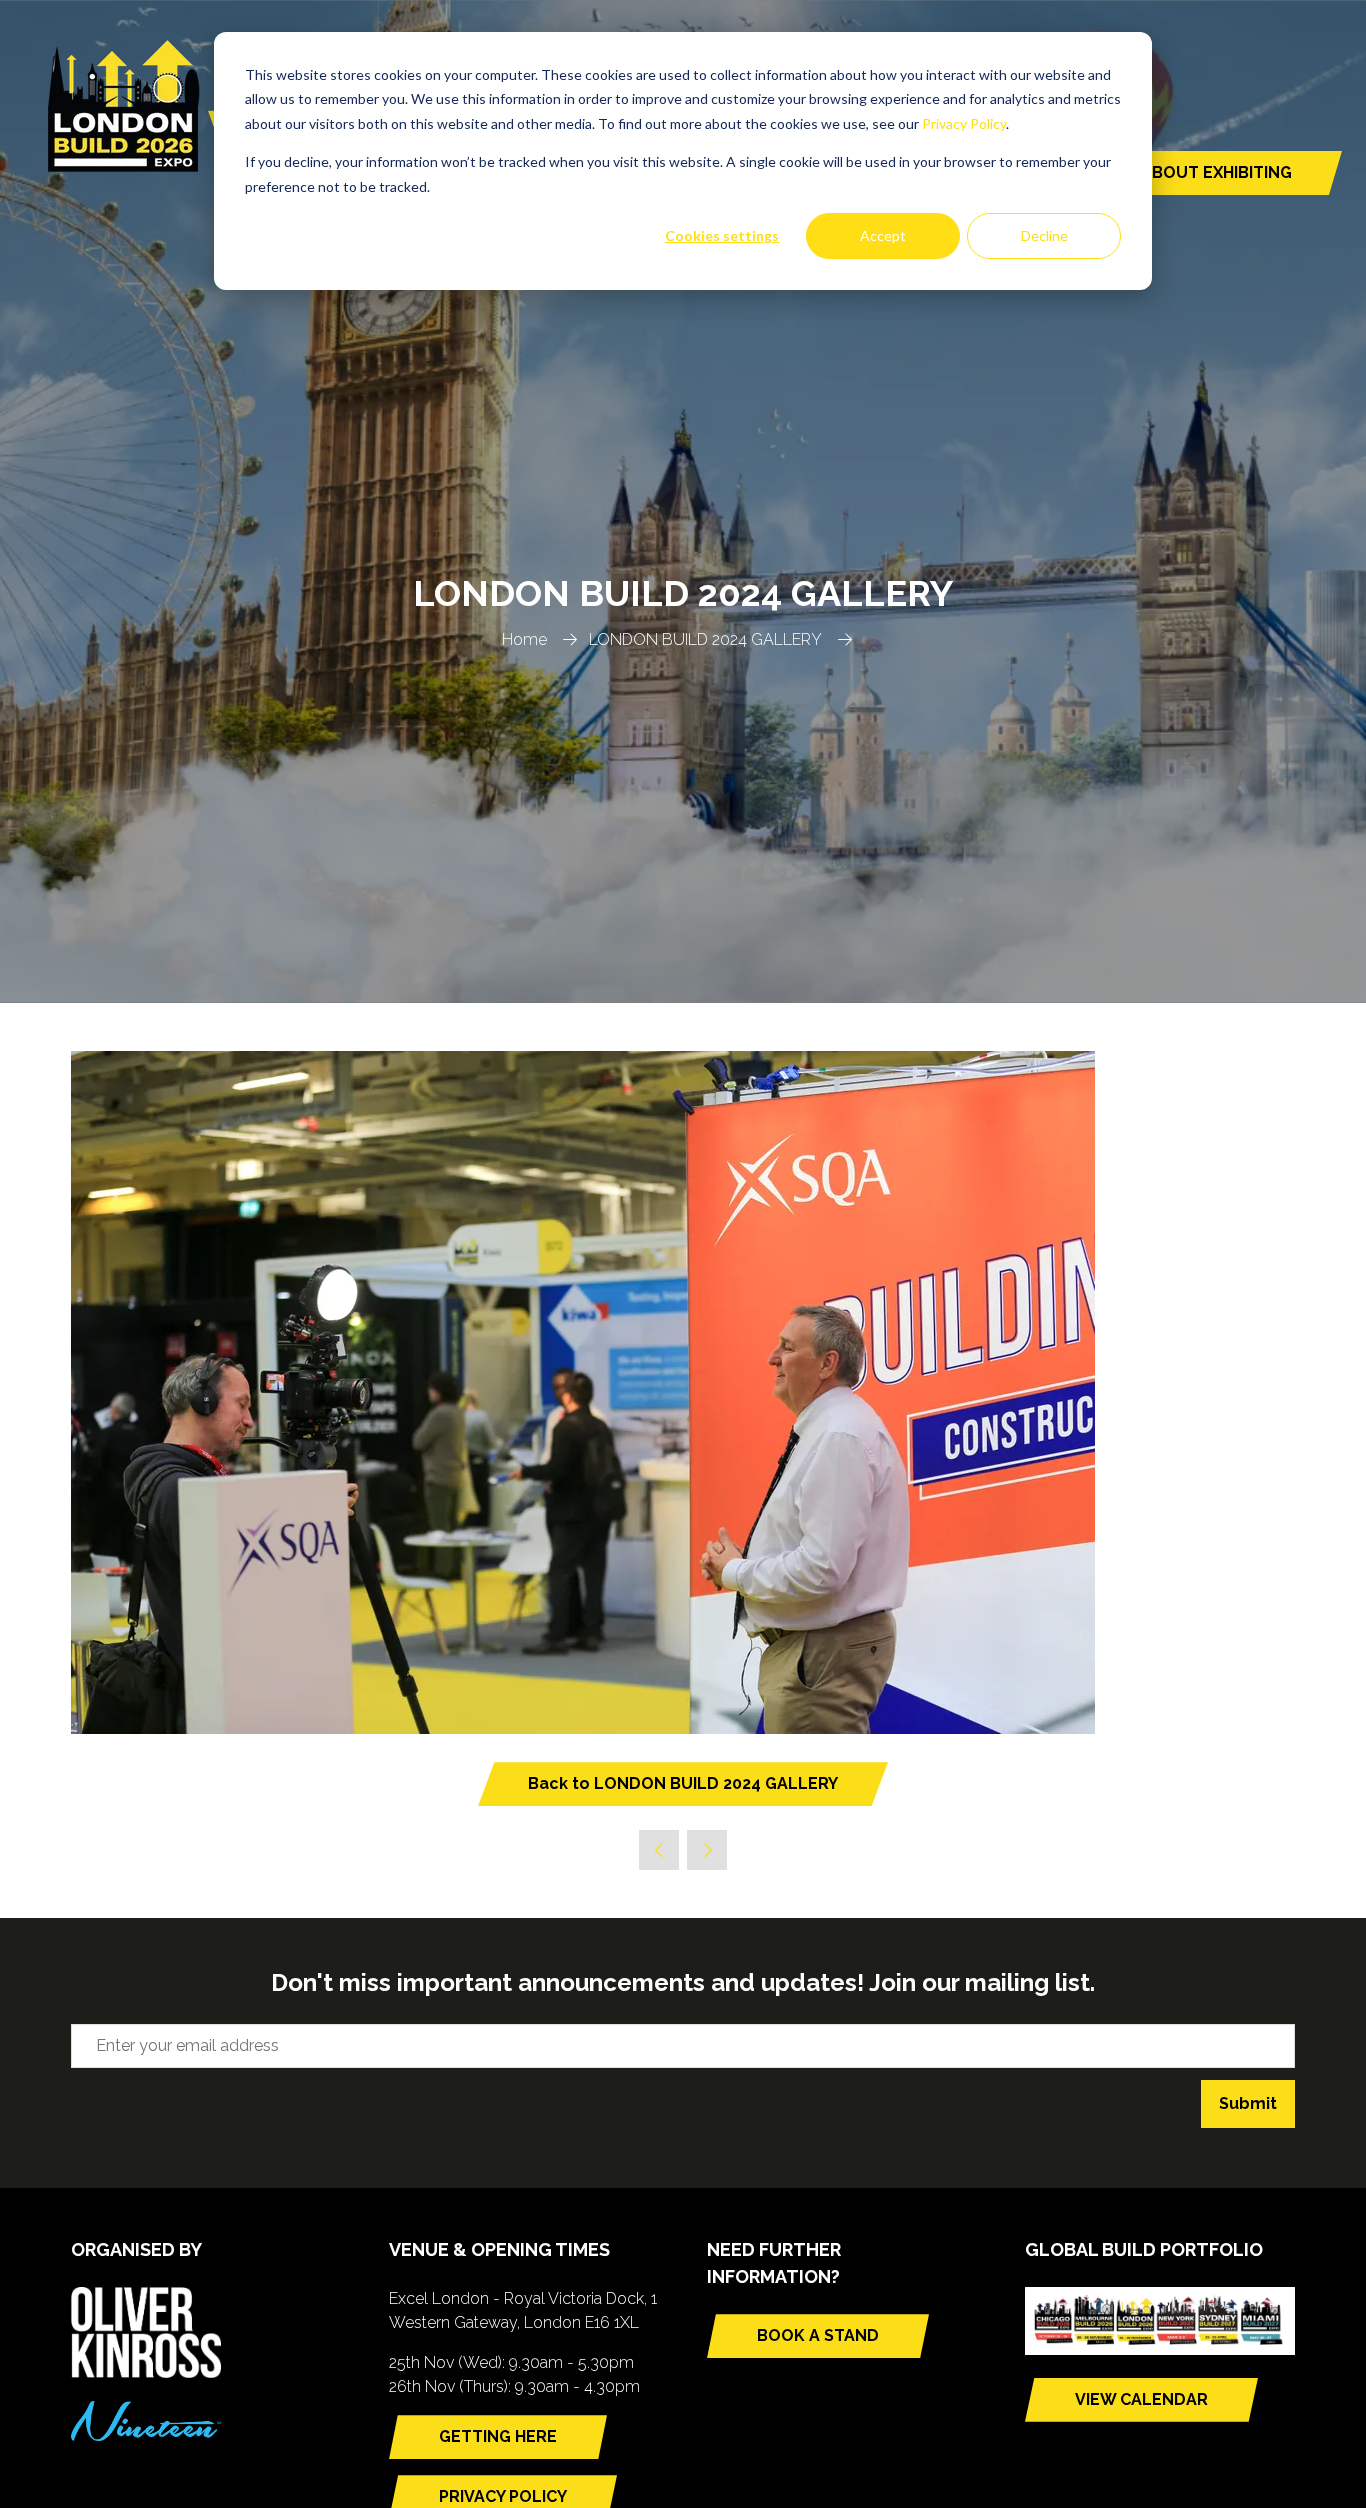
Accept (883, 235)
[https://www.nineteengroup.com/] (146, 2435)
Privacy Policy (964, 123)
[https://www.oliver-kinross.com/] (146, 2372)
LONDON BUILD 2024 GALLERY (705, 639)
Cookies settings (722, 235)
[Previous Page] (659, 1850)
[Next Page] (707, 1850)
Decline (1044, 235)
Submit (1248, 2103)
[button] (1178, 173)
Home (524, 639)
